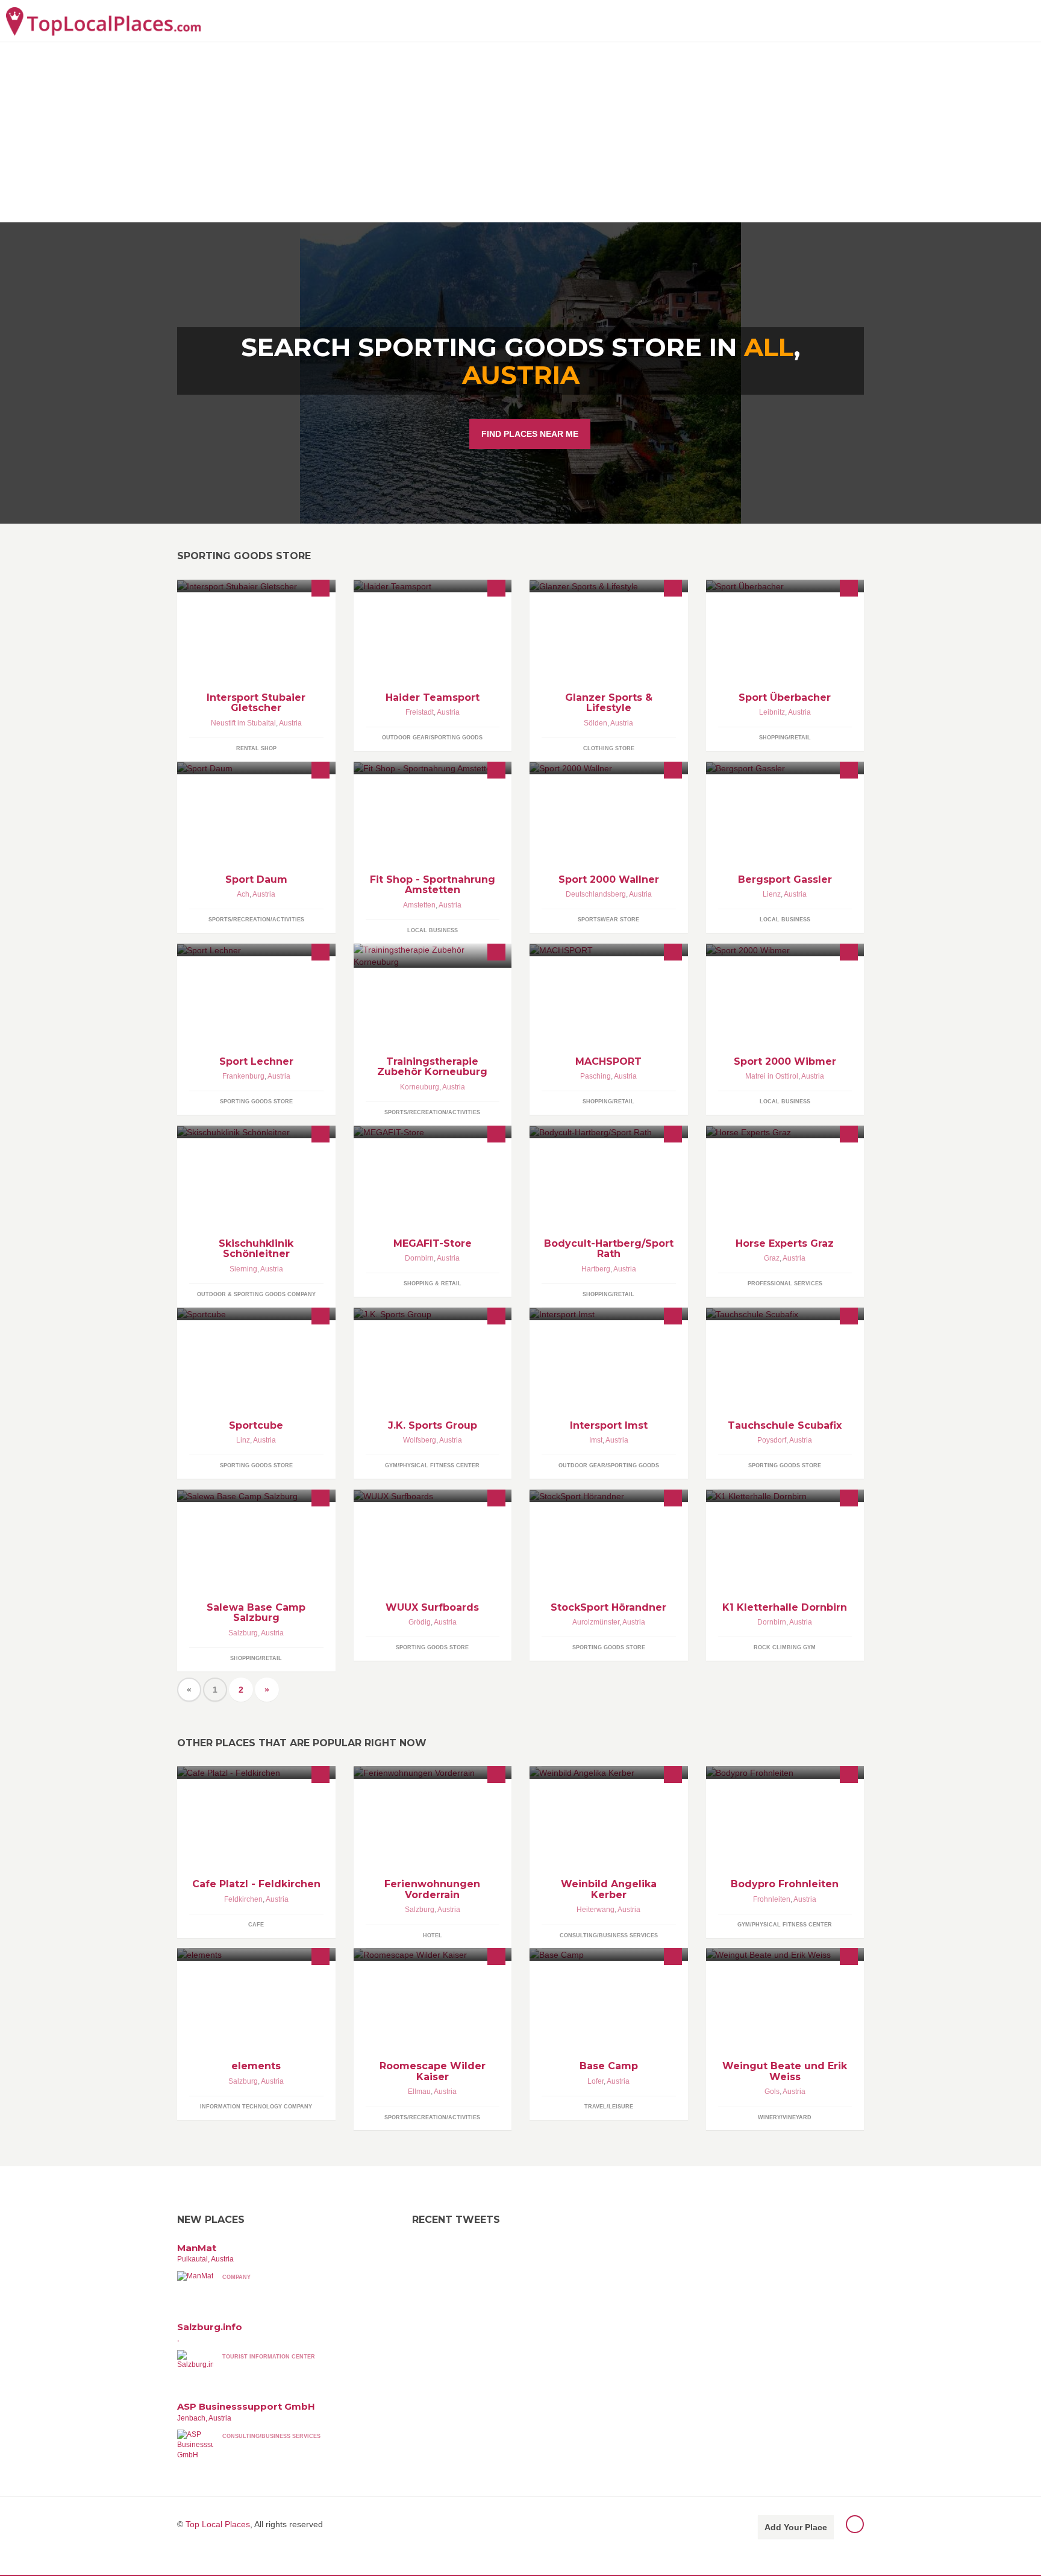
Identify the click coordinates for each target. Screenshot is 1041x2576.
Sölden (596, 723)
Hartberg (596, 1269)
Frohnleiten (772, 1899)
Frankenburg (243, 1076)
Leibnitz (772, 712)
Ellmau (419, 2092)
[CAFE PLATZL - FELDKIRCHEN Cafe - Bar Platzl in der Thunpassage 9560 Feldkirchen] (256, 1772)
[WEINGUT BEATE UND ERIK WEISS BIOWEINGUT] (785, 1954)
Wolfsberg (420, 1440)
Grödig (420, 1622)
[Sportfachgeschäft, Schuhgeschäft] (785, 950)
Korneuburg (420, 1087)
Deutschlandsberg (596, 894)
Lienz (772, 894)
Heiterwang (596, 1910)
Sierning (243, 1269)
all (769, 347)
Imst (596, 1440)
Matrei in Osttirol (772, 1076)
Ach (243, 894)
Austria (521, 375)
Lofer (596, 2081)
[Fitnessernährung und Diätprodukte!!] (609, 1132)
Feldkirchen (243, 1899)
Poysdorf (772, 1440)
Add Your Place (796, 2527)
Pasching (596, 1076)
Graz (772, 1258)
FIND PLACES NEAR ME (530, 434)
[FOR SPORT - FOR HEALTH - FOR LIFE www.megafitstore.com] (433, 1132)
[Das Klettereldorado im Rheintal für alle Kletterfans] (785, 1496)
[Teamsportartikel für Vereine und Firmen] (433, 586)
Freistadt (420, 712)
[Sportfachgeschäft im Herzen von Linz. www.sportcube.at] (256, 1314)
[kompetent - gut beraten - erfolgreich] (609, 1496)
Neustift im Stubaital (243, 723)
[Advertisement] (520, 132)
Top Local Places (218, 2524)
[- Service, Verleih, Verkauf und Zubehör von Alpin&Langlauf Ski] (256, 950)
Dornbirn (419, 1258)
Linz (243, 1440)
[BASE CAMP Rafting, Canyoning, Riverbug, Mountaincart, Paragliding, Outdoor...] (609, 1954)
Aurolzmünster (596, 1622)
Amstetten (419, 905)
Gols (772, 2092)
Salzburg (243, 1633)
